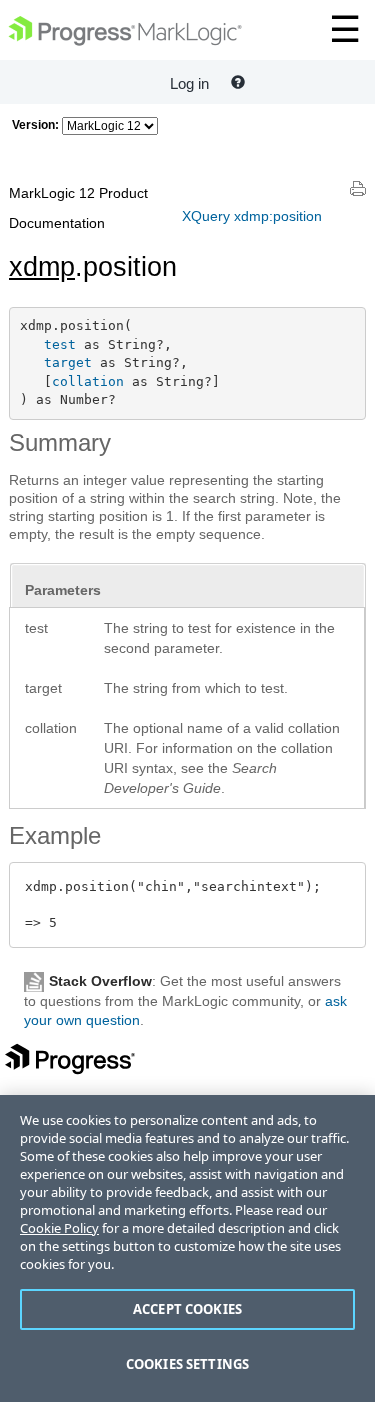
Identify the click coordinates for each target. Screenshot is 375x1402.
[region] (187, 1248)
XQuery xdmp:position (252, 216)
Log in (189, 83)
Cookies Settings (187, 1364)
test (60, 344)
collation (88, 381)
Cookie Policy (59, 1228)
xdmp (42, 267)
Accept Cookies (187, 1309)
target (68, 362)
